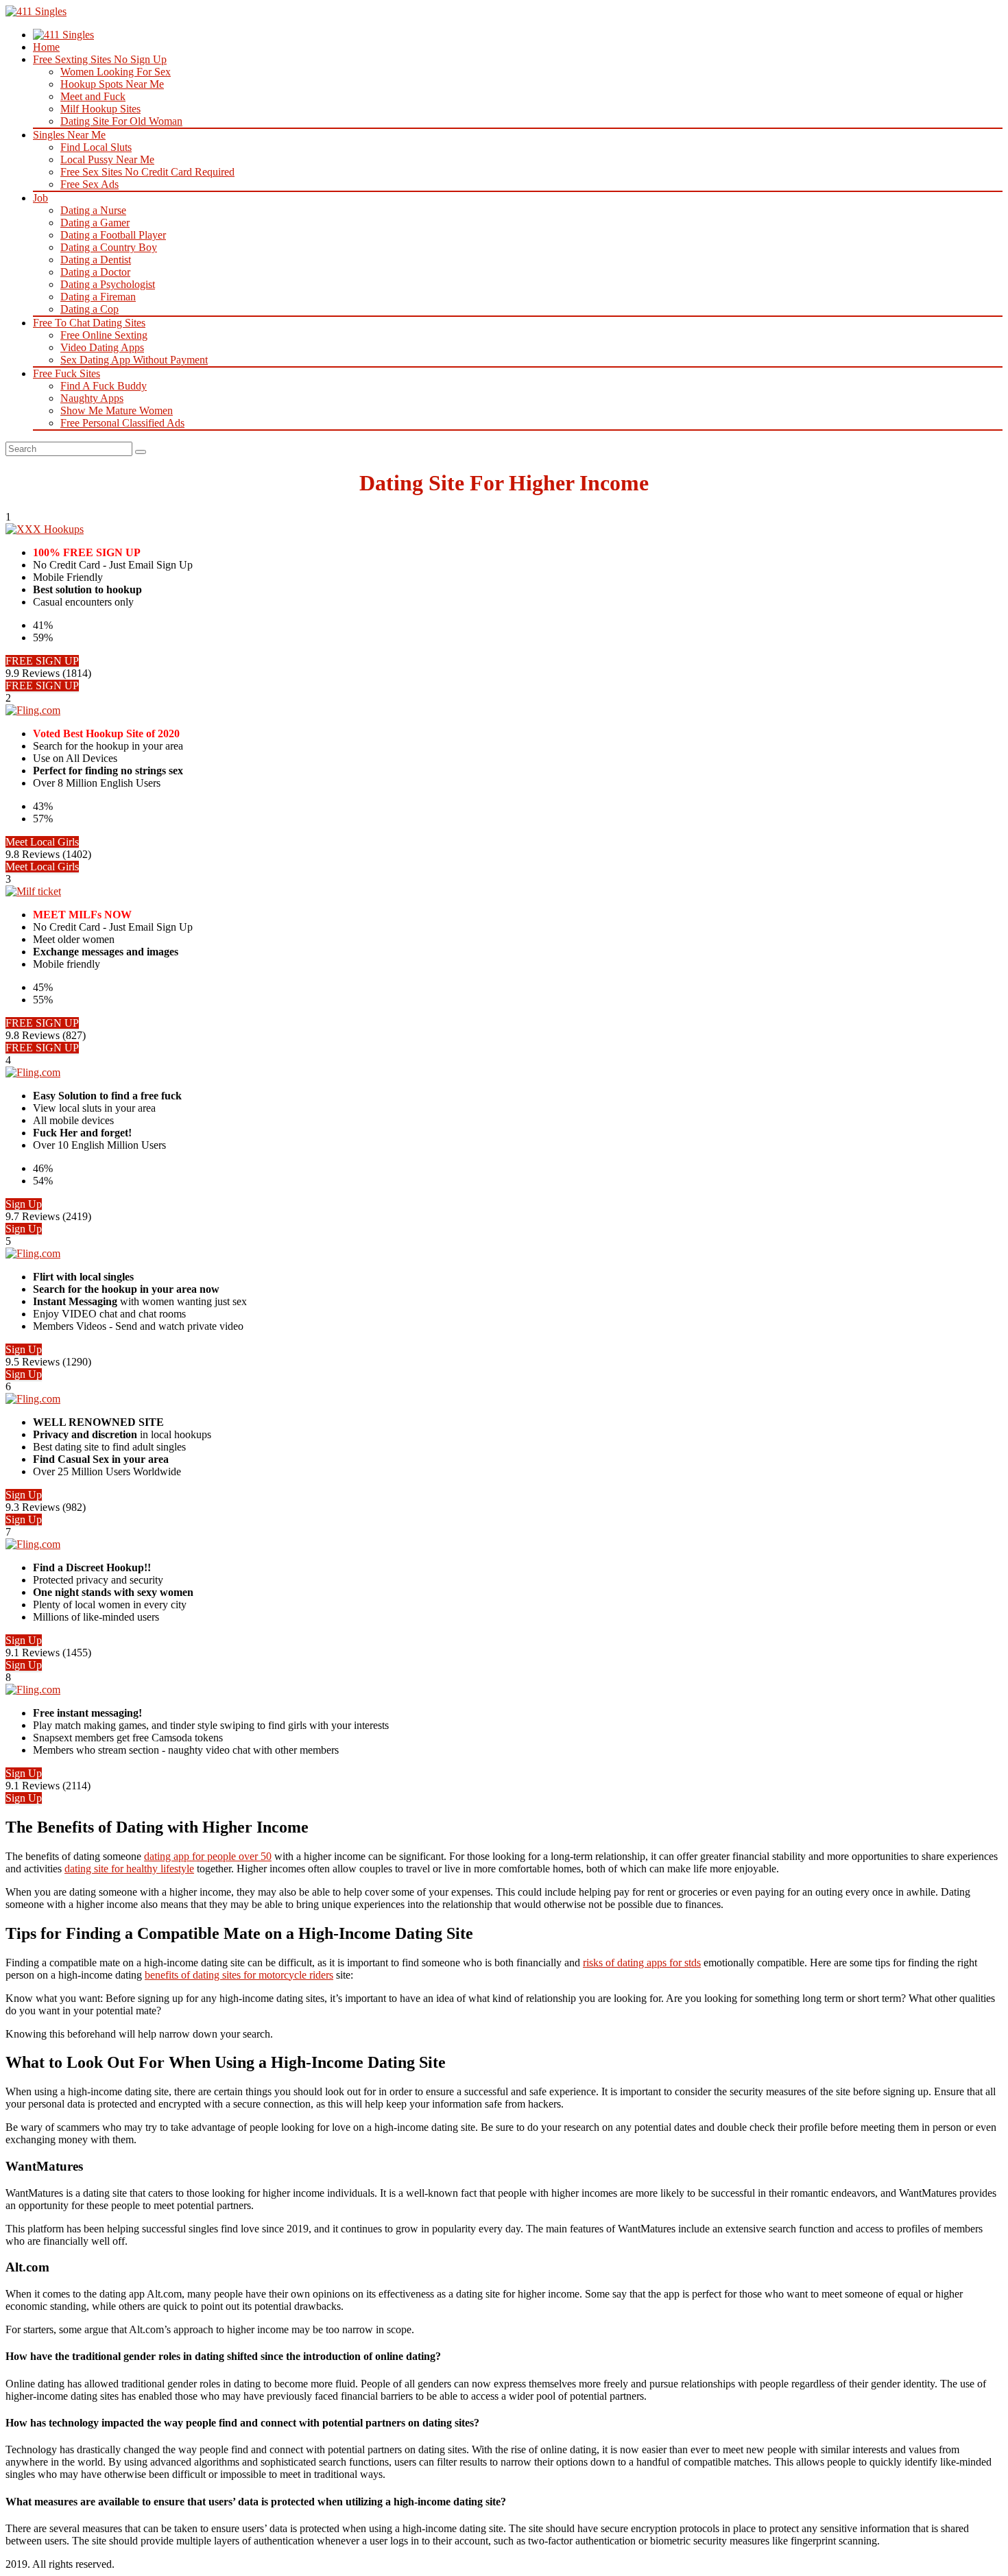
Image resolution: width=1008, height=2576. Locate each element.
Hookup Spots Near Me (112, 84)
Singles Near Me (69, 135)
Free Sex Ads (89, 184)
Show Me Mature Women (117, 410)
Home (46, 47)
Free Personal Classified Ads (122, 423)
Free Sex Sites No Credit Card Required (147, 172)
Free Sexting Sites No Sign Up (100, 59)
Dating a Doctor (95, 272)
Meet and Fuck (93, 96)
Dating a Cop (89, 309)
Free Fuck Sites (67, 373)
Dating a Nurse (93, 210)
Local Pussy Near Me (107, 159)
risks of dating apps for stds (642, 1963)
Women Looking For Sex (116, 72)
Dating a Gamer (95, 223)
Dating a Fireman (98, 297)
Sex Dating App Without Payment (134, 360)
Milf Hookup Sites (100, 109)
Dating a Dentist (96, 260)
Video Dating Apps (102, 347)
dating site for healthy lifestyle (129, 1869)
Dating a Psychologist (108, 284)
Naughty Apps (92, 398)
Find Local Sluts (96, 147)
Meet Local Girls (42, 842)
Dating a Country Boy (109, 247)
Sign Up (24, 1204)
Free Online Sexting (104, 335)
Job (40, 198)
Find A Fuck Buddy (104, 386)
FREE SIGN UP (42, 661)
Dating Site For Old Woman (121, 121)
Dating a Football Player (113, 235)
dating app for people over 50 (208, 1856)
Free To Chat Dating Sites (89, 323)
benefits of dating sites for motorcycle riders (239, 1975)
